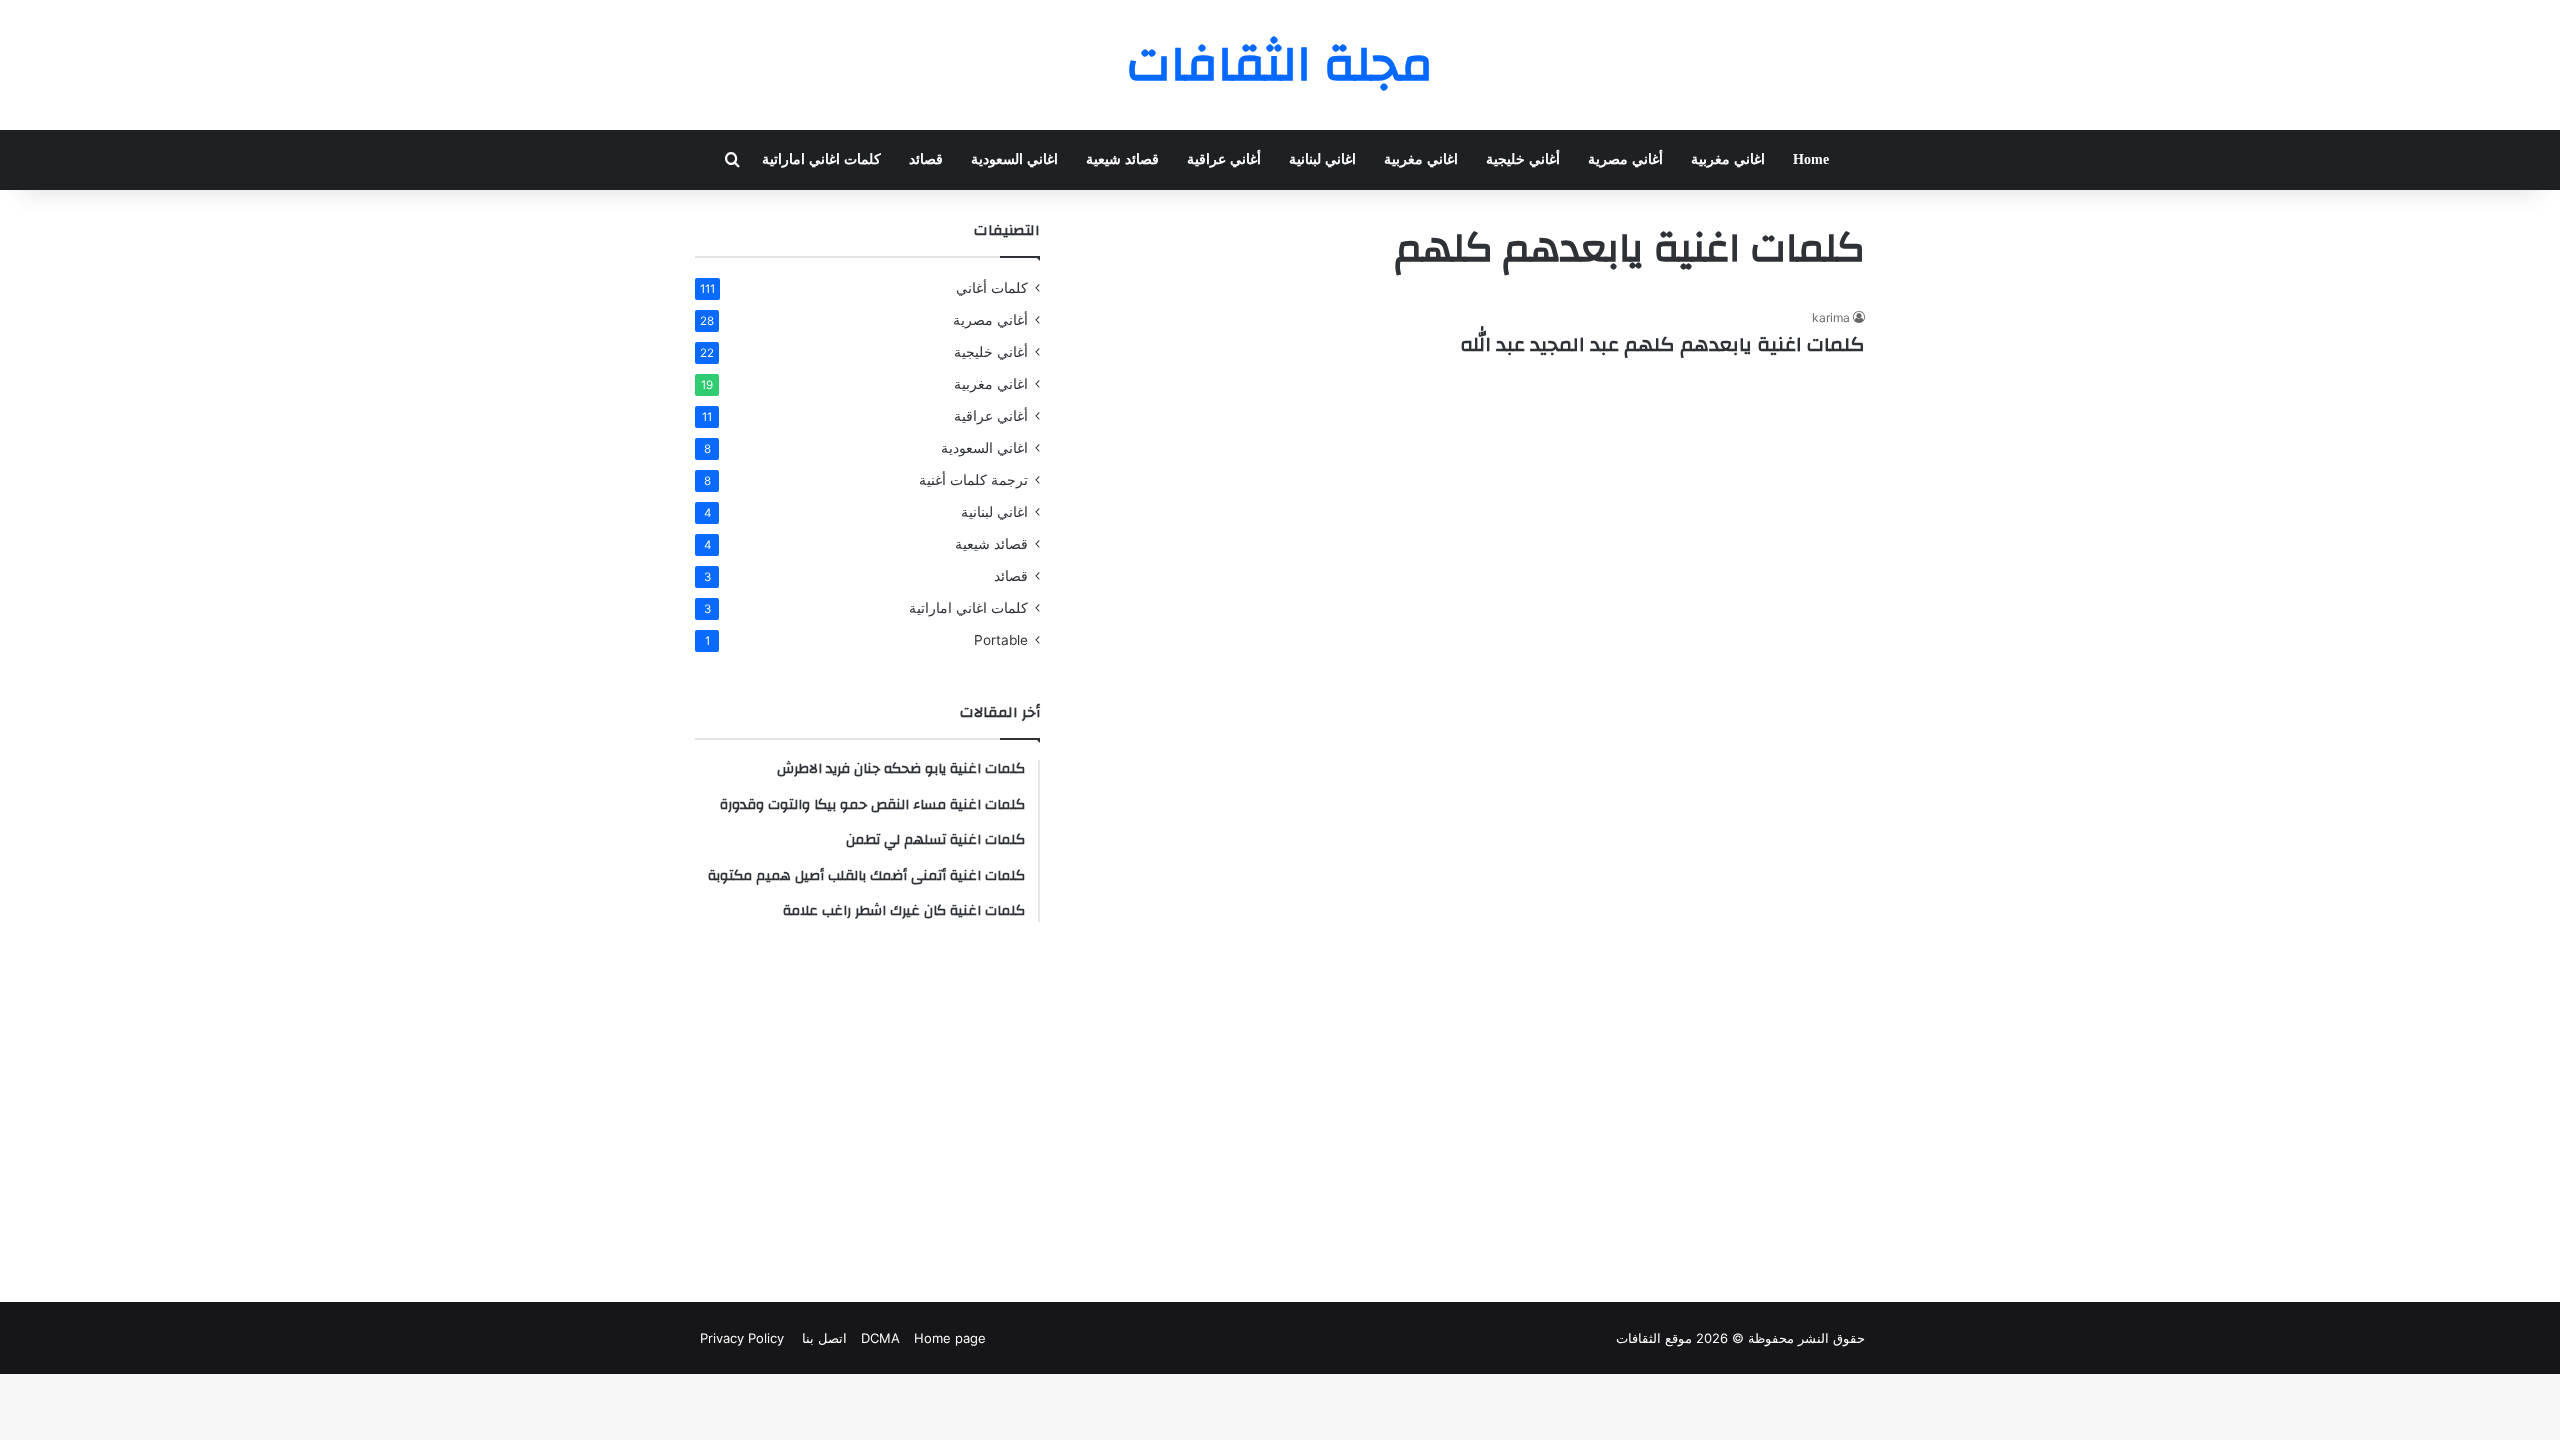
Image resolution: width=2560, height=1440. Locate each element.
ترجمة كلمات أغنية (973, 480)
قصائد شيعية (1122, 159)
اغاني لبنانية (1322, 159)
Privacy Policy (742, 1338)
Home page (950, 1338)
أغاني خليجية (1523, 159)
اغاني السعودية (1014, 159)
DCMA (880, 1338)
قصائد (926, 159)
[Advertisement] (867, 1112)
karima (1831, 317)
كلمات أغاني (992, 288)
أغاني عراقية (1224, 159)
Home (1811, 159)
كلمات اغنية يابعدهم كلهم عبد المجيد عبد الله (1662, 344)
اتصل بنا (822, 1338)
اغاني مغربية (1728, 159)
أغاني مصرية (1625, 159)
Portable (1001, 640)
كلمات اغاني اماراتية (821, 159)
